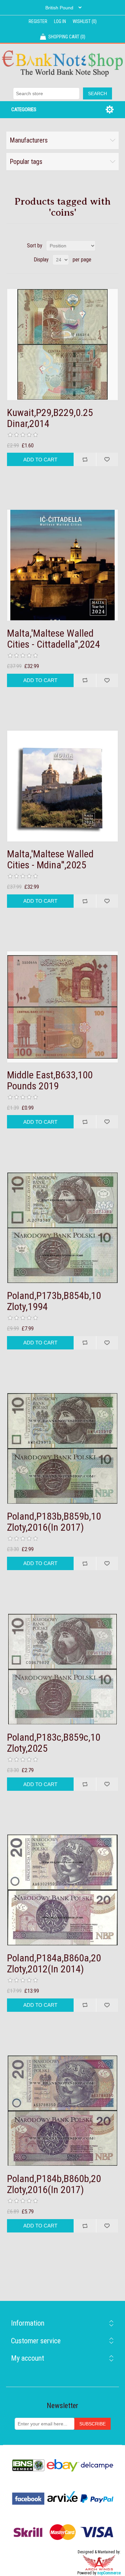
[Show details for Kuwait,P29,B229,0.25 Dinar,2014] (63, 345)
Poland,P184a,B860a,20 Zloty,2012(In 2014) (54, 1963)
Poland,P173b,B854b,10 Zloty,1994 (54, 1301)
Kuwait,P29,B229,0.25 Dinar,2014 (50, 418)
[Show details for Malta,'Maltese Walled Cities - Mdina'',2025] (63, 786)
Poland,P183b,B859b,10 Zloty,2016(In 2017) (54, 1522)
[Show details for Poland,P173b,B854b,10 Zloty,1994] (63, 1228)
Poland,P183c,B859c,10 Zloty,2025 (54, 1743)
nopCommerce (109, 2573)
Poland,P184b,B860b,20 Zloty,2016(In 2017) (54, 2184)
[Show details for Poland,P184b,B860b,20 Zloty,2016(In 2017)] (63, 2111)
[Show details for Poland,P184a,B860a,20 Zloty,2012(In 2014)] (63, 1890)
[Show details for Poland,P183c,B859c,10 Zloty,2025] (63, 1669)
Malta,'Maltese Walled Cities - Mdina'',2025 (50, 859)
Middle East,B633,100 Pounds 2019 (50, 1080)
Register (38, 21)
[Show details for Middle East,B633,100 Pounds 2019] (63, 1007)
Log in (60, 21)
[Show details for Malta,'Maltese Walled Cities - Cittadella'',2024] (63, 565)
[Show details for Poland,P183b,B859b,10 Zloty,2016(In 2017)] (63, 1449)
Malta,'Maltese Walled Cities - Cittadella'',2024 (53, 639)
